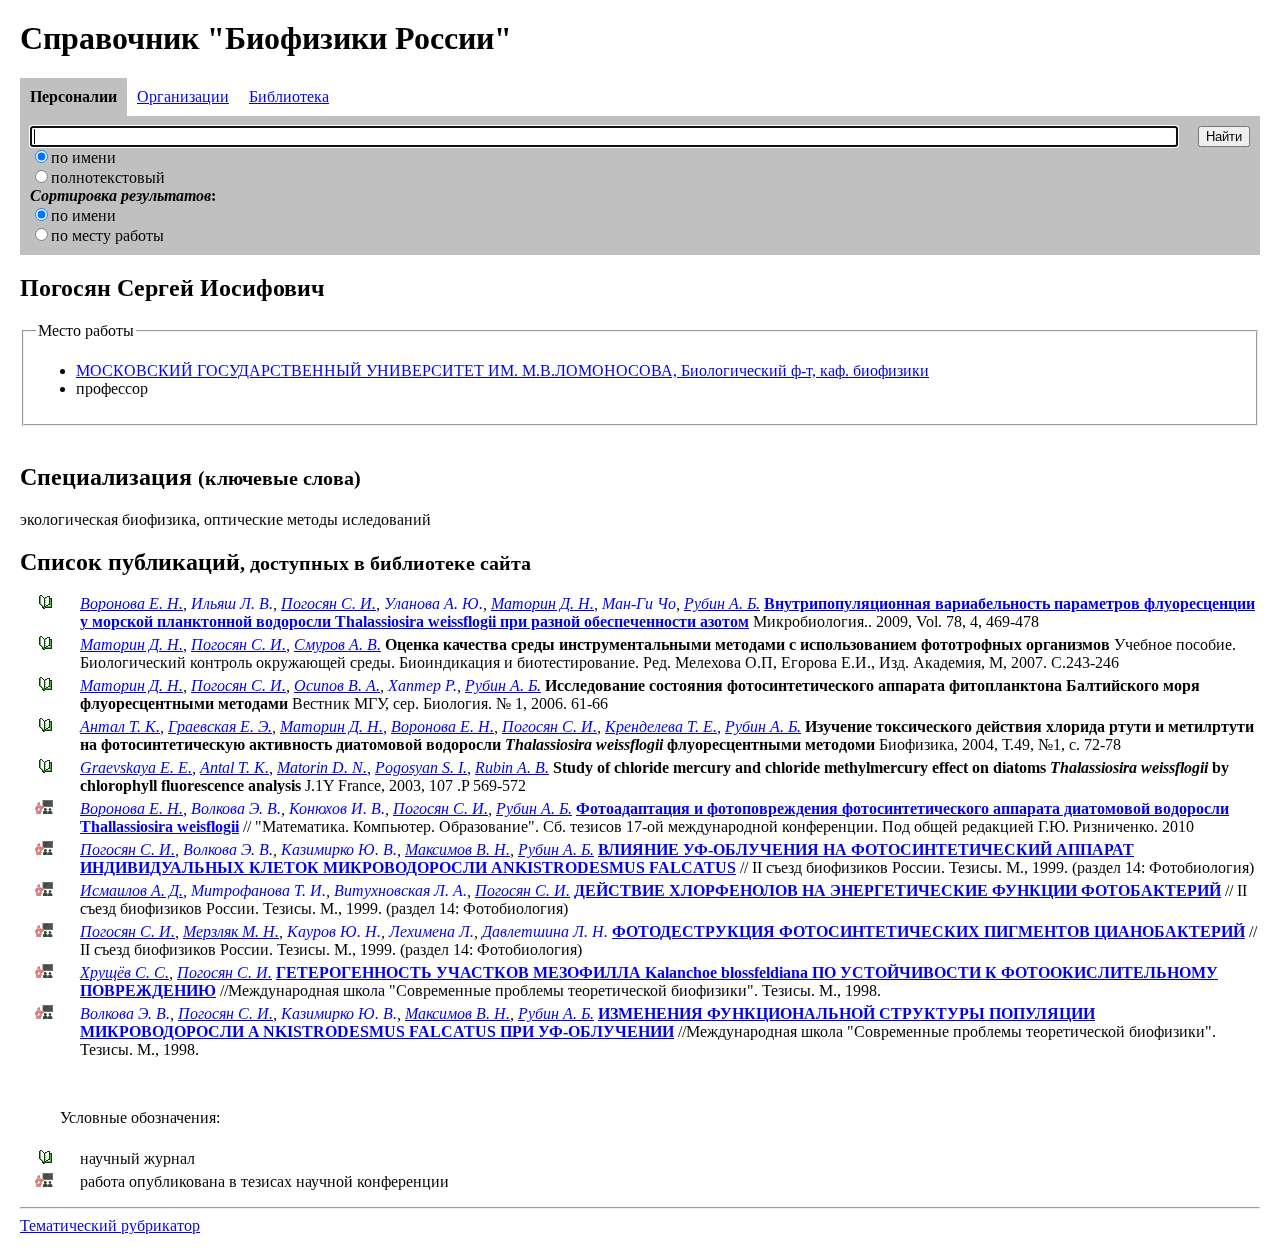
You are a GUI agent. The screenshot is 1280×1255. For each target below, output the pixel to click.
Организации (183, 96)
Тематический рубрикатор (110, 1225)
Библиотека (289, 96)
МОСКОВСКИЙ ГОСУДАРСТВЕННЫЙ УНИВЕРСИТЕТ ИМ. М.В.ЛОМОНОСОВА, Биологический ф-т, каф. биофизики (502, 370)
